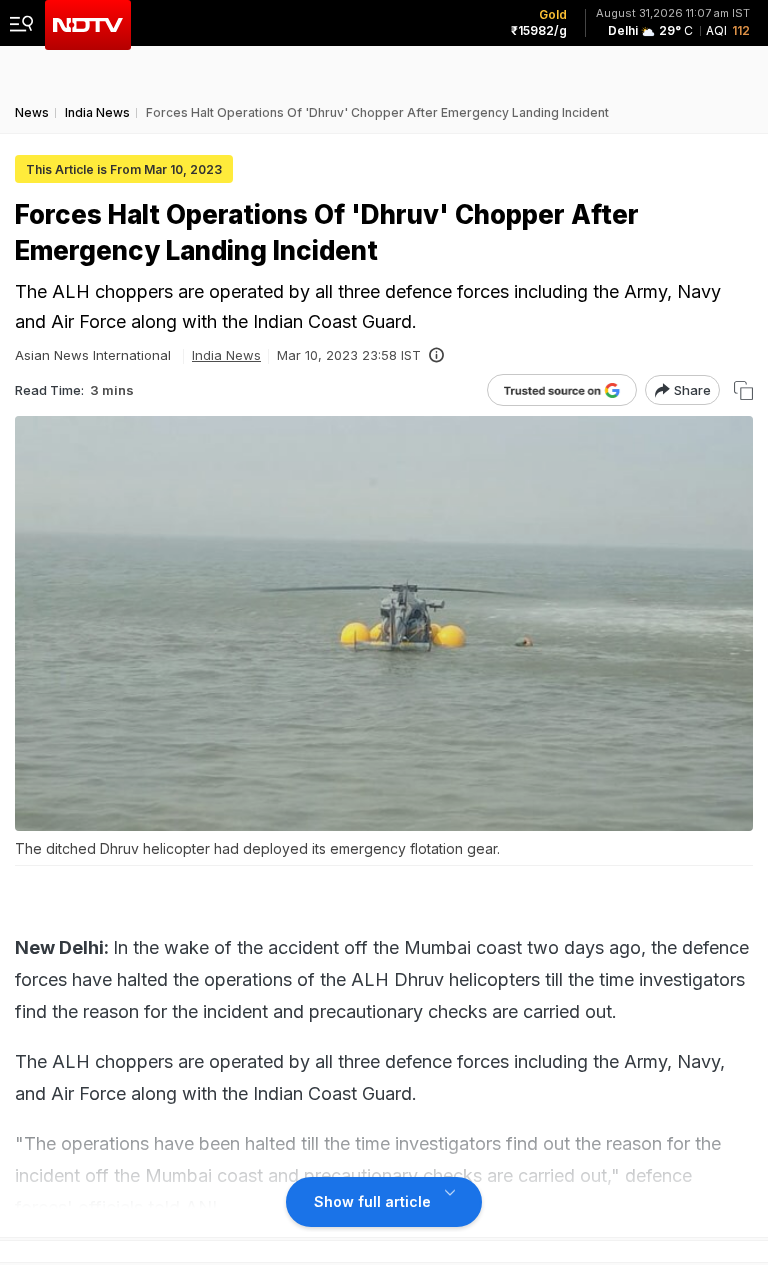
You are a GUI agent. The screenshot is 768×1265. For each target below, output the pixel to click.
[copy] (743, 390)
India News (226, 355)
